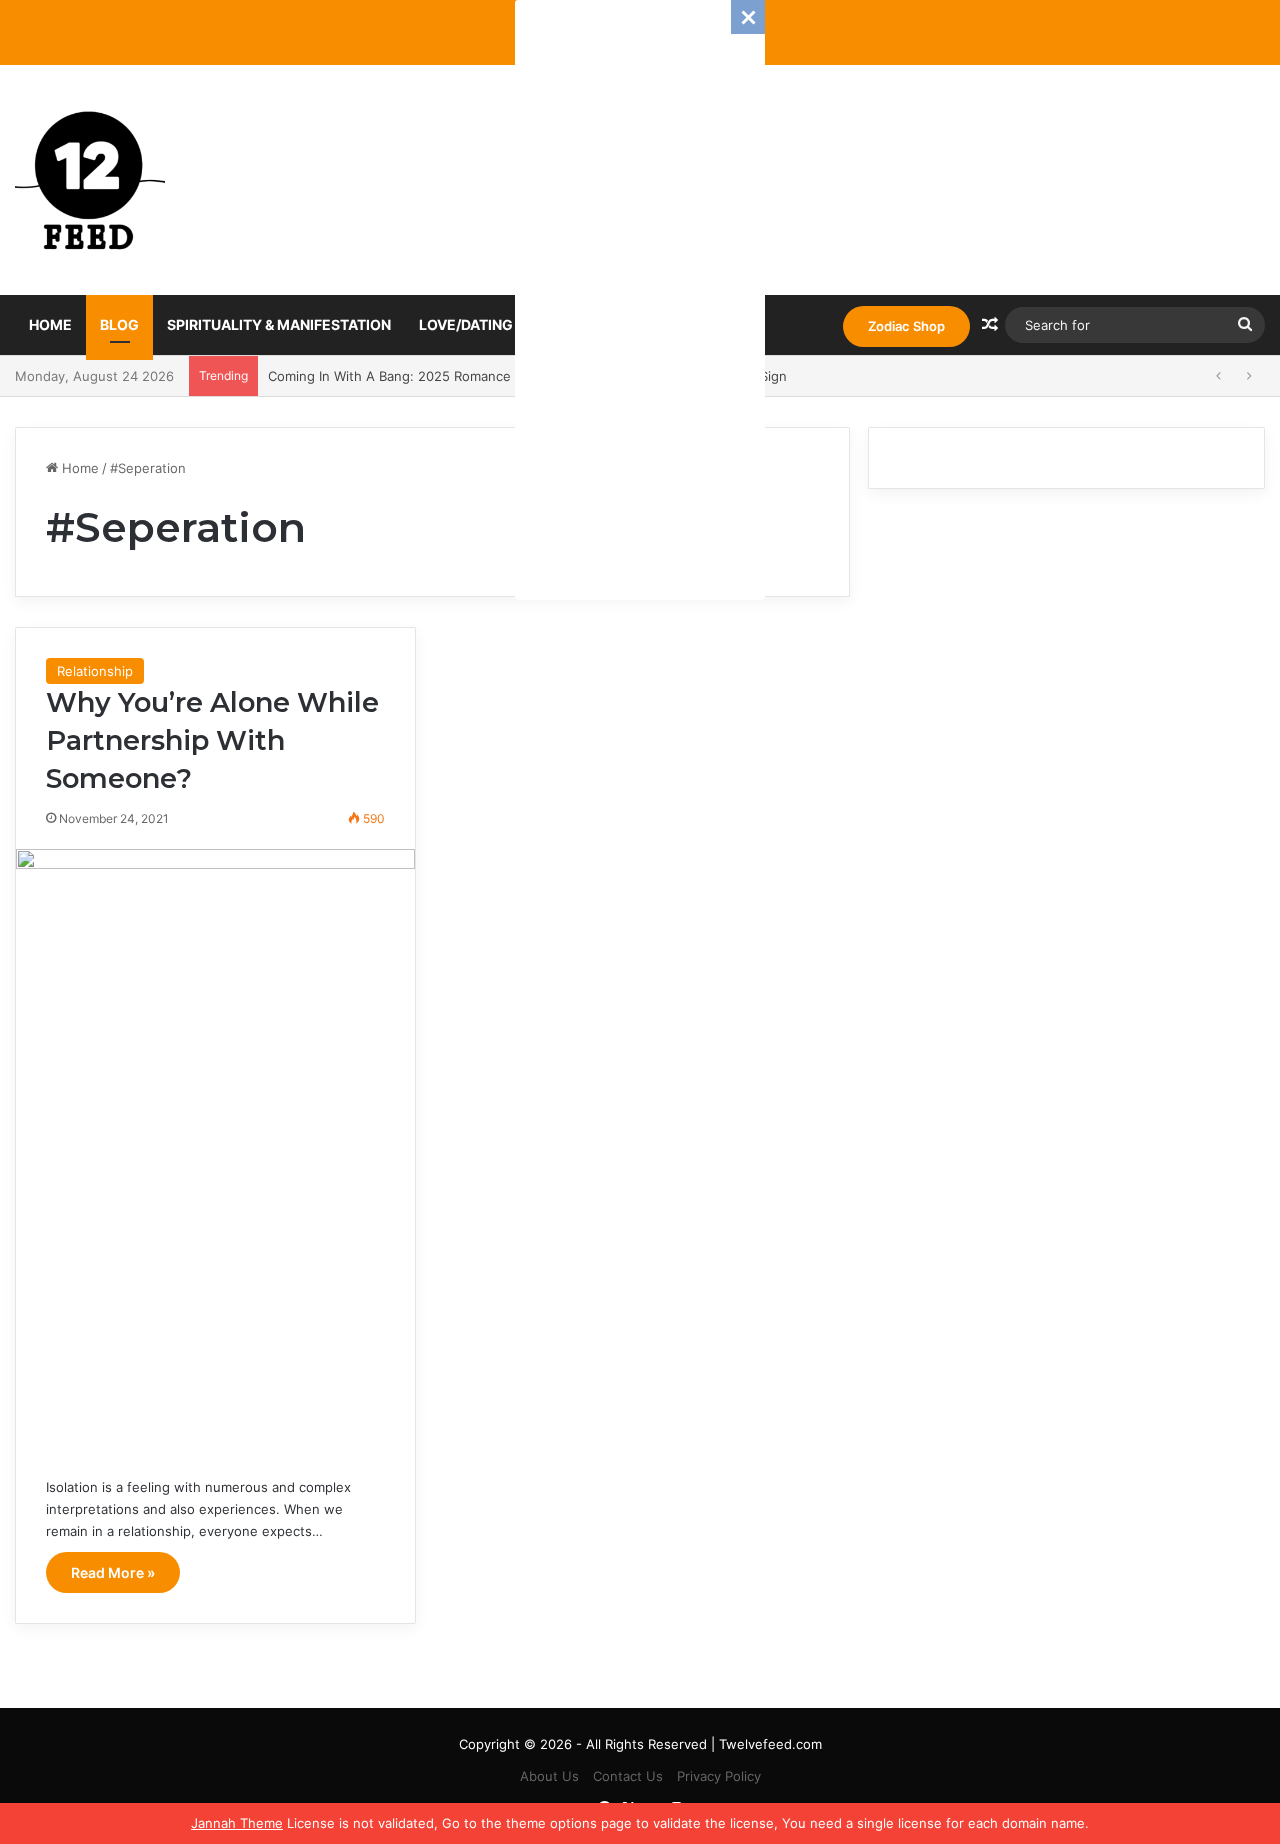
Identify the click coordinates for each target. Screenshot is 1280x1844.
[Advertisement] (640, 300)
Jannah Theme (237, 1823)
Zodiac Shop (906, 326)
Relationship (95, 671)
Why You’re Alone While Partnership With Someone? (212, 740)
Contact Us (628, 1776)
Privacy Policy (719, 1776)
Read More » (113, 1572)
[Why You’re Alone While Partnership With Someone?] (215, 1147)
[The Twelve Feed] (90, 180)
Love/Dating (466, 324)
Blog (119, 324)
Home (50, 324)
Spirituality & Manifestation (279, 324)
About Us (549, 1776)
